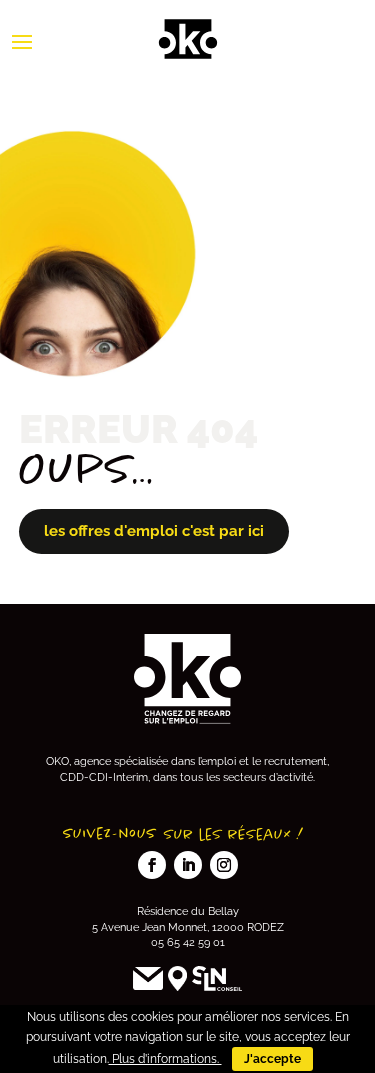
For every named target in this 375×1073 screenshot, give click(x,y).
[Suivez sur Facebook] (152, 865)
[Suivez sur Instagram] (224, 865)
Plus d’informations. (165, 1059)
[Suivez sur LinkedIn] (188, 865)
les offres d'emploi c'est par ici (154, 531)
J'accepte (272, 1059)
